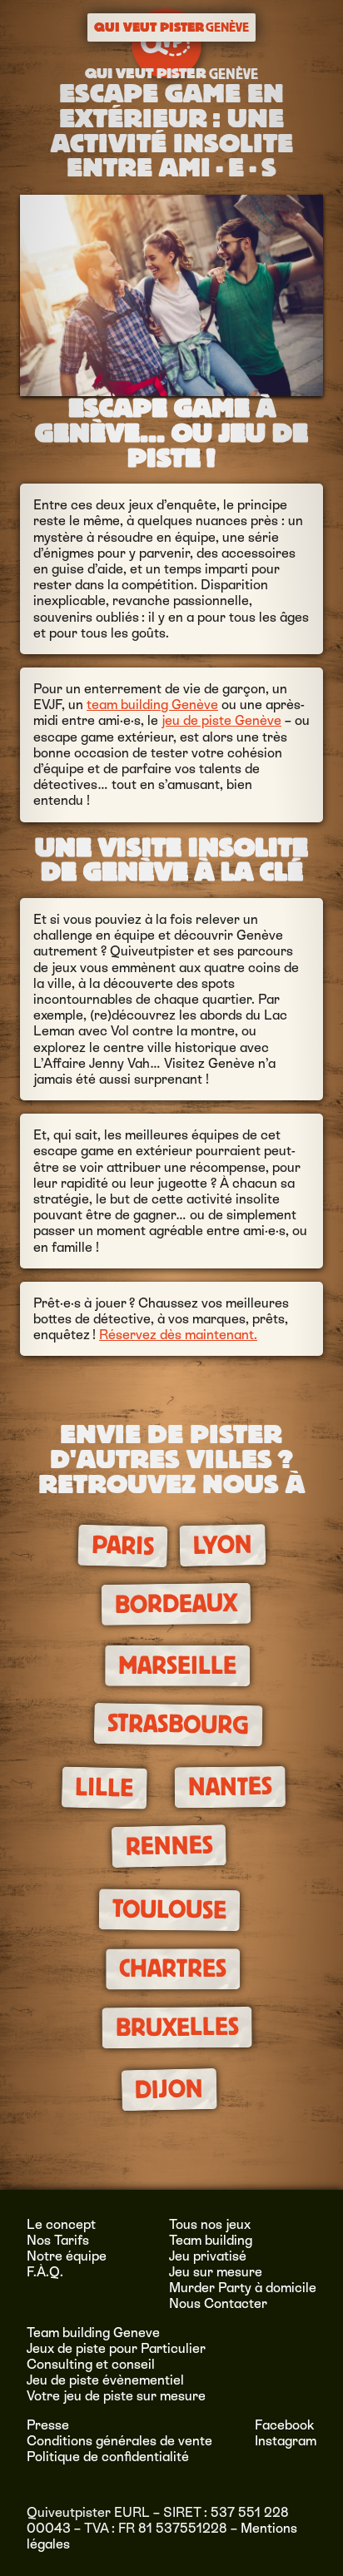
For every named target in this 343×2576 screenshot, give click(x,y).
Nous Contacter (218, 2303)
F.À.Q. (45, 2272)
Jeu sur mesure (216, 2272)
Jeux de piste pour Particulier (116, 2348)
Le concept (61, 2224)
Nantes (229, 1787)
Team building (211, 2240)
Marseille (177, 1666)
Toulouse (169, 1909)
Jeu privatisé (208, 2256)
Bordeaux (175, 1604)
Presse (48, 2425)
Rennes (168, 1846)
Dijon (169, 2090)
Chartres (173, 1969)
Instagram (286, 2441)
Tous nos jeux (210, 2224)
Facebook (285, 2425)
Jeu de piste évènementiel (105, 2380)
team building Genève (152, 705)
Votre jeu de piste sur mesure (116, 2396)
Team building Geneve (93, 2333)
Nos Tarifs (58, 2240)
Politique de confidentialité (108, 2457)
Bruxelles (176, 2028)
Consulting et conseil (91, 2364)
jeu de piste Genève (221, 720)
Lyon (222, 1545)
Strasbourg (179, 1725)
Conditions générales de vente (119, 2441)
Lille (104, 1788)
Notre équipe (67, 2256)
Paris (122, 1546)
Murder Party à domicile (243, 2288)
